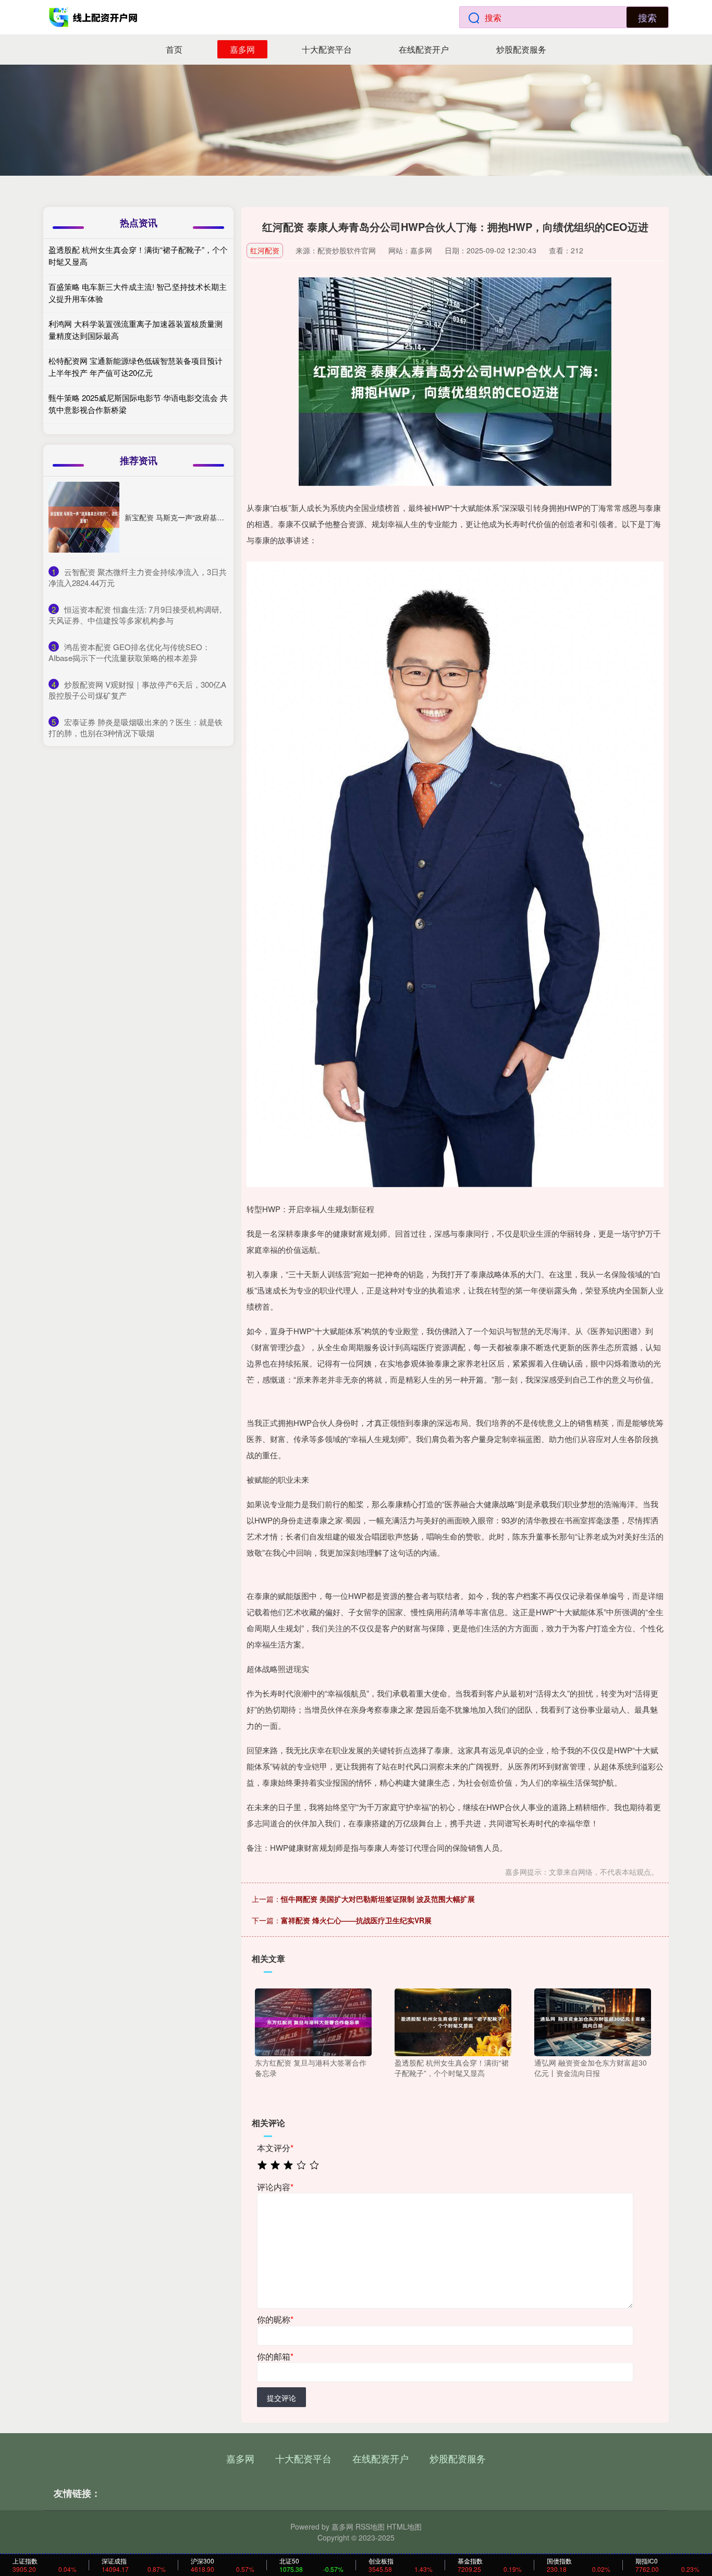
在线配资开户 (424, 49)
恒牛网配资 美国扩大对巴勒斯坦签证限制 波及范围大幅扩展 (378, 1899)
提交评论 (281, 2398)
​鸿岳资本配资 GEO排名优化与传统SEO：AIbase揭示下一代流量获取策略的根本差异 (129, 652)
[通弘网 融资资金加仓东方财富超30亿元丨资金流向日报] (593, 2021)
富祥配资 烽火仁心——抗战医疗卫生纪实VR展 (356, 1920)
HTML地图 (404, 2526)
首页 (174, 49)
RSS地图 (370, 2526)
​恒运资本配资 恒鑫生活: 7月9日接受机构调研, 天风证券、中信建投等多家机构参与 (135, 615)
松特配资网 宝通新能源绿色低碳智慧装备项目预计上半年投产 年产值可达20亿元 (136, 367)
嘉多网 (242, 49)
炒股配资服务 (521, 49)
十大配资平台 (327, 49)
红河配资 (265, 250)
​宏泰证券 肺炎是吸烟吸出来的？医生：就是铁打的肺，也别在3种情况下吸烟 (136, 727)
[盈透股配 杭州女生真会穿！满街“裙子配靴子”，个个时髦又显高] (453, 2021)
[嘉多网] (94, 17)
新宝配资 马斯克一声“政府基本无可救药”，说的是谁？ (212, 517)
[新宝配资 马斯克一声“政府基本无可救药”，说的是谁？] (84, 517)
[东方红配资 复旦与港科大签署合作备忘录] (313, 2021)
